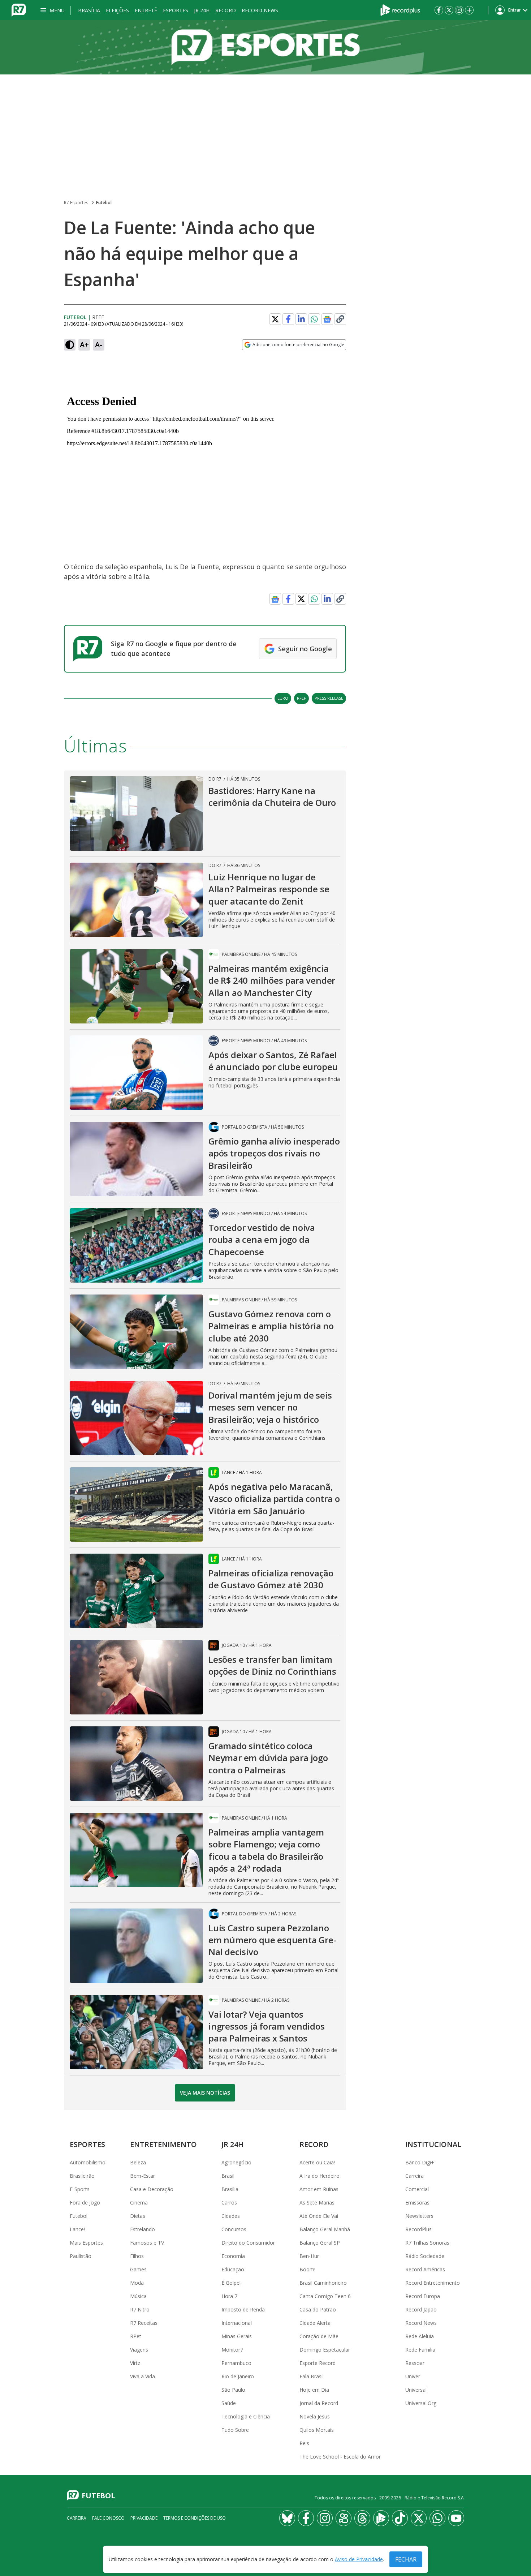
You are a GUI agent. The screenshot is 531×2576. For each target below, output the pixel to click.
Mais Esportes (86, 2243)
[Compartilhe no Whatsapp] (314, 319)
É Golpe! (231, 2283)
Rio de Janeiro (238, 2376)
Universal (416, 2390)
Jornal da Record (319, 2403)
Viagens (139, 2350)
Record (226, 10)
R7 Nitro (140, 2309)
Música (138, 2296)
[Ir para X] (449, 10)
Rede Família (420, 2350)
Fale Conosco (108, 2518)
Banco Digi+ (420, 2162)
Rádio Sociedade (425, 2256)
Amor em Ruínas (319, 2189)
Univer (413, 2376)
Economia (233, 2256)
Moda (137, 2283)
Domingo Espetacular (325, 2350)
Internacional (237, 2323)
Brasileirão (82, 2176)
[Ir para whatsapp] (437, 2518)
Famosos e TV (147, 2243)
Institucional (433, 2144)
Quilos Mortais (317, 2430)
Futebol (104, 203)
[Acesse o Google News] (327, 319)
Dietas (138, 2216)
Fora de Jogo (85, 2203)
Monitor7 (232, 2350)
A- (99, 345)
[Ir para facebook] (439, 10)
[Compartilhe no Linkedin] (301, 319)
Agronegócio (236, 2162)
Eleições (117, 10)
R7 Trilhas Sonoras (427, 2243)
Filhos (137, 2256)
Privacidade (144, 2518)
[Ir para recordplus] (381, 2518)
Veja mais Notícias (205, 2093)
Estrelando (143, 2229)
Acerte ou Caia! (317, 2162)
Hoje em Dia (314, 2390)
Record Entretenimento (433, 2283)
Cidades (231, 2216)
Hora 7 (229, 2296)
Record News (260, 10)
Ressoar (415, 2363)
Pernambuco (236, 2363)
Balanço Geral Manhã (325, 2229)
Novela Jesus (315, 2416)
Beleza (138, 2162)
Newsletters (419, 2216)
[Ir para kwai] (344, 2518)
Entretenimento (163, 2144)
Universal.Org (421, 2403)
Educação (233, 2269)
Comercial (417, 2189)
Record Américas (425, 2269)
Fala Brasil (312, 2376)
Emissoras (417, 2203)
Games (138, 2269)
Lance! (77, 2229)
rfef (301, 698)
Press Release (329, 698)
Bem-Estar (143, 2176)
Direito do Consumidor (248, 2243)
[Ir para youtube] (456, 2518)
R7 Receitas (144, 2323)
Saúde (229, 2403)
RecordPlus (418, 2229)
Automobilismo (88, 2162)
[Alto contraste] (70, 345)
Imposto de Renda (243, 2309)
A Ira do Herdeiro (320, 2176)
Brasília (89, 10)
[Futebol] (265, 47)
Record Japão (421, 2309)
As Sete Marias (317, 2203)
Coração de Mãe (319, 2336)
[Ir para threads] (362, 2518)
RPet (136, 2336)
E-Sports (80, 2189)
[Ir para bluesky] (287, 2518)
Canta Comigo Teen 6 (325, 2296)
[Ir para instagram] (459, 10)
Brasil (228, 2176)
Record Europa (423, 2296)
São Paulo (233, 2390)
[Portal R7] (19, 9)
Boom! (307, 2269)
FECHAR (406, 2559)
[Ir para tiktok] (400, 2518)
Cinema (139, 2203)
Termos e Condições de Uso (195, 2518)
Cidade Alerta (315, 2323)
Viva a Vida (143, 2376)
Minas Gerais (237, 2336)
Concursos (234, 2229)
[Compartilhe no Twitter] (275, 319)
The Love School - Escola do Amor (340, 2457)
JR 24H (202, 10)
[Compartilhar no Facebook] (288, 319)
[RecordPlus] (400, 9)
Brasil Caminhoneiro (323, 2283)
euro (283, 698)
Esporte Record (318, 2363)
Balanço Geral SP (320, 2243)
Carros (229, 2203)
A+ (84, 345)
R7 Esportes (76, 203)
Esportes (176, 10)
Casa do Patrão (318, 2309)
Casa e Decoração (152, 2189)
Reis (304, 2443)
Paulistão (81, 2256)
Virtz (135, 2363)
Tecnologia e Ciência (246, 2416)
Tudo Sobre (235, 2430)
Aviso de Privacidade (359, 2560)
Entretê (146, 10)
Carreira (415, 2176)
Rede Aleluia (420, 2336)
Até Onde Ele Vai (319, 2216)
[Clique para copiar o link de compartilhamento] (340, 319)
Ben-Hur (309, 2256)
